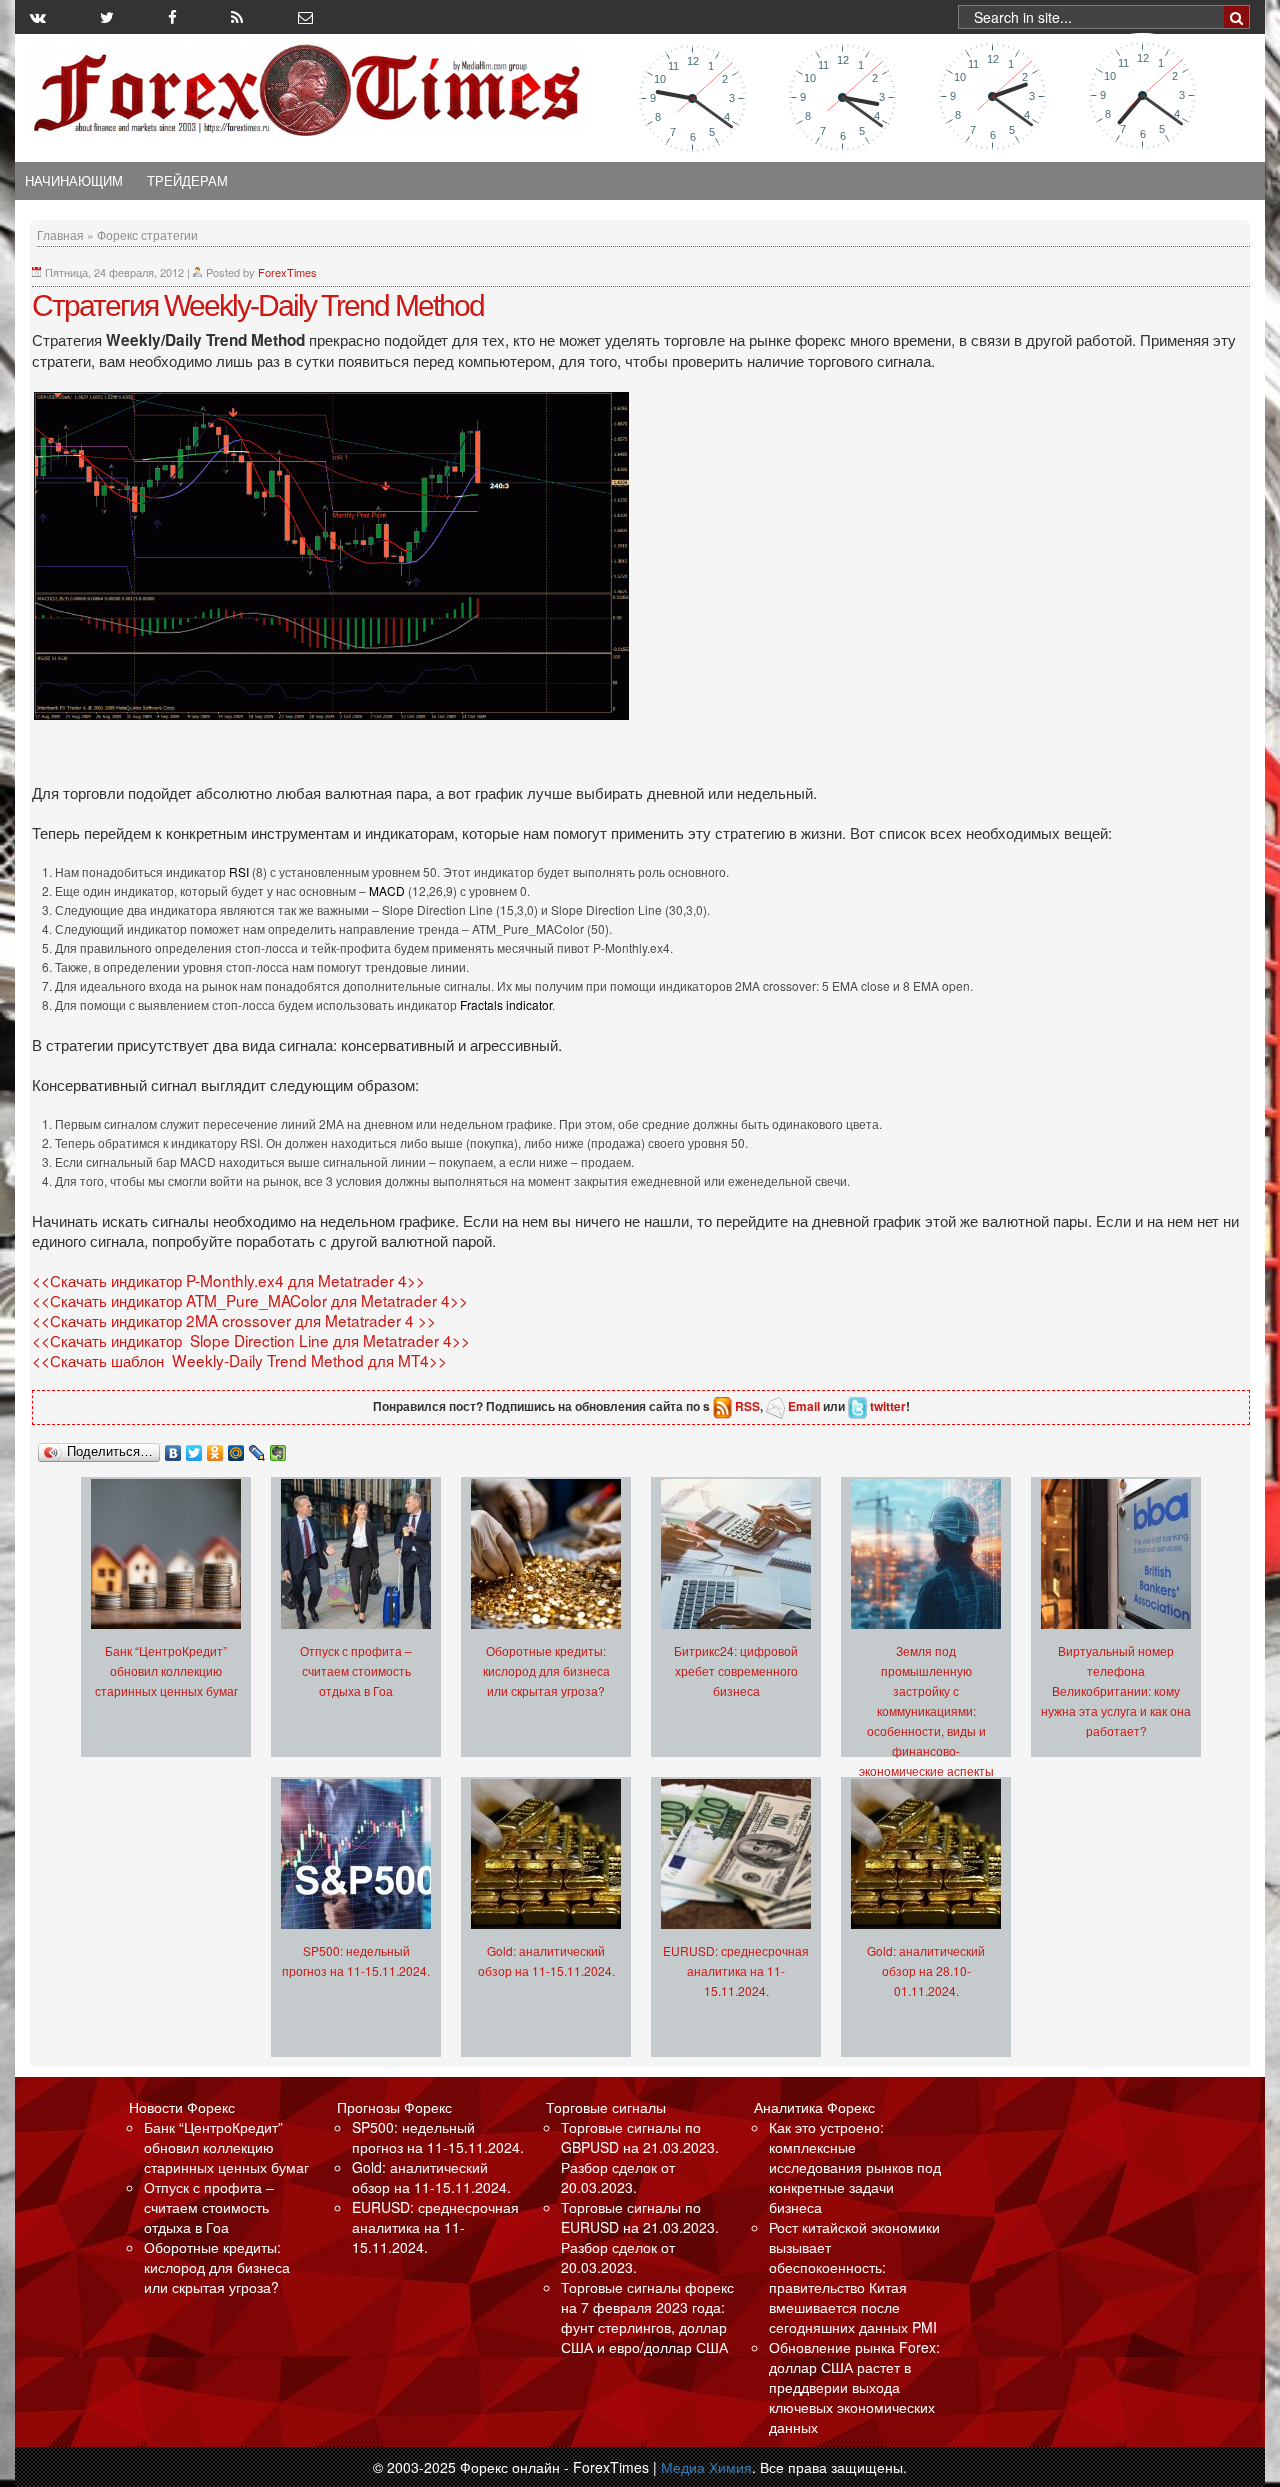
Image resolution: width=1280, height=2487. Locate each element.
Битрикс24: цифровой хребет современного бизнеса (736, 1670)
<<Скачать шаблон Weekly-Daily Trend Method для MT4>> (239, 1360)
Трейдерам (187, 181)
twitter (888, 1406)
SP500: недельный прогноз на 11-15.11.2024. (438, 2137)
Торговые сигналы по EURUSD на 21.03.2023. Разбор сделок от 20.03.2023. (640, 2237)
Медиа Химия (706, 2467)
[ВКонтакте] (173, 1448)
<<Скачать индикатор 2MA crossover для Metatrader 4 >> (234, 1320)
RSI (240, 871)
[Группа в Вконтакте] (38, 17)
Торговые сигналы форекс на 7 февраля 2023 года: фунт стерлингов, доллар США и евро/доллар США (647, 2317)
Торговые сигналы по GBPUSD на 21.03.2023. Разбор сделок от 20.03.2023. (640, 2157)
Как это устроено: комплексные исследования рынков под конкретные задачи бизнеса (855, 2167)
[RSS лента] (237, 17)
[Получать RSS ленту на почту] (305, 17)
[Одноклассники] (215, 1448)
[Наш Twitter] (107, 17)
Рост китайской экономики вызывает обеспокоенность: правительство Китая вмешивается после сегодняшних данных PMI (854, 2277)
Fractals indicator (506, 1004)
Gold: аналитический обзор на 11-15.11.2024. (431, 2177)
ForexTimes (287, 272)
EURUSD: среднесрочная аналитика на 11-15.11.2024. (736, 1970)
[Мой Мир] (236, 1448)
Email (804, 1406)
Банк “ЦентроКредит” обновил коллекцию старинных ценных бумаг (166, 1670)
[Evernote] (278, 1448)
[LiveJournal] (257, 1448)
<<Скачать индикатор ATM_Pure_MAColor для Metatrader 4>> (250, 1300)
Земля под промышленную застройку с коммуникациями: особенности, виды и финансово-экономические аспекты (926, 1710)
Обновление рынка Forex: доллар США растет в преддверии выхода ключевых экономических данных (854, 2387)
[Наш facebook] (172, 17)
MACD (388, 890)
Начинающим (74, 181)
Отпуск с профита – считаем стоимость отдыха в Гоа (356, 1670)
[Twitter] (194, 1448)
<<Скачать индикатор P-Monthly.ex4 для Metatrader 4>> (228, 1280)
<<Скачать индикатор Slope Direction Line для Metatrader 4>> (251, 1340)
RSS (747, 1406)
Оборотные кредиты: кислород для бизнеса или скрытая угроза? (546, 1670)
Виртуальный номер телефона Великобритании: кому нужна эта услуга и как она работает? (1116, 1690)
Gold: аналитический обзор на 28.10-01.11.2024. (926, 1970)
